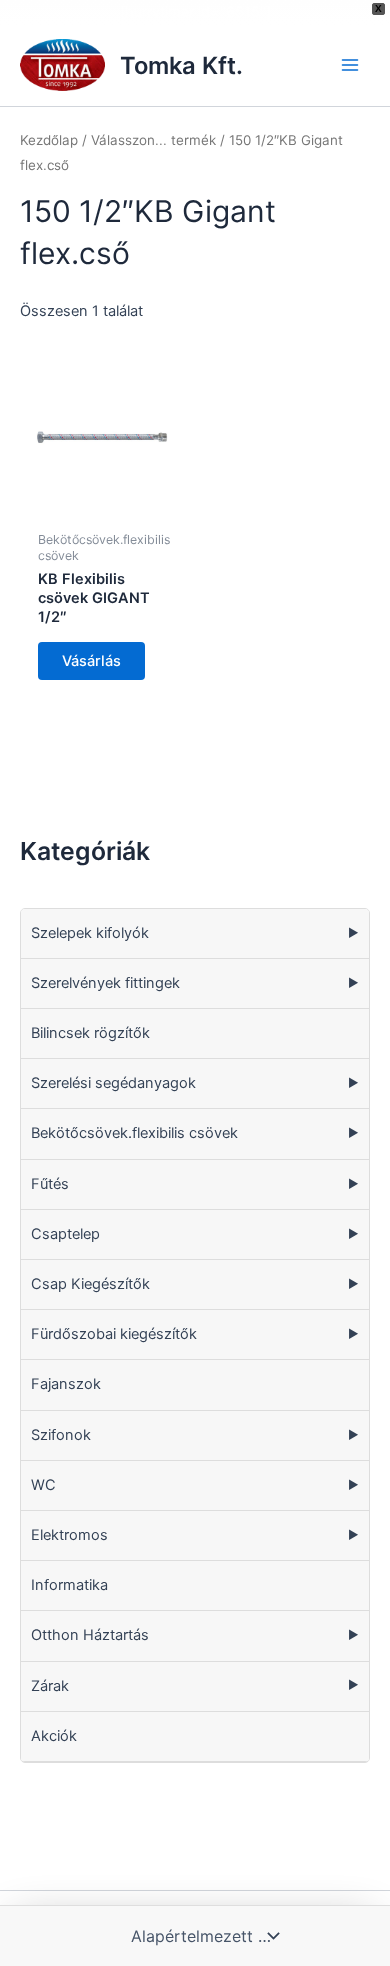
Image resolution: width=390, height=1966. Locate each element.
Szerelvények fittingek (105, 983)
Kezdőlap (49, 140)
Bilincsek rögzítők (90, 1033)
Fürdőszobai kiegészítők (114, 1334)
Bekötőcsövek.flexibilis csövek (134, 1133)
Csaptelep (65, 1234)
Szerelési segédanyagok (113, 1083)
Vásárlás (91, 661)
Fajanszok (66, 1384)
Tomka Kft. (181, 65)
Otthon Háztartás (90, 1635)
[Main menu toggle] (350, 65)
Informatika (69, 1585)
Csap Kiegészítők (90, 1284)
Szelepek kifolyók (90, 933)
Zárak (50, 1686)
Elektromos (69, 1535)
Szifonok (61, 1435)
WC (43, 1485)
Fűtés (50, 1184)
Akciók (54, 1736)
